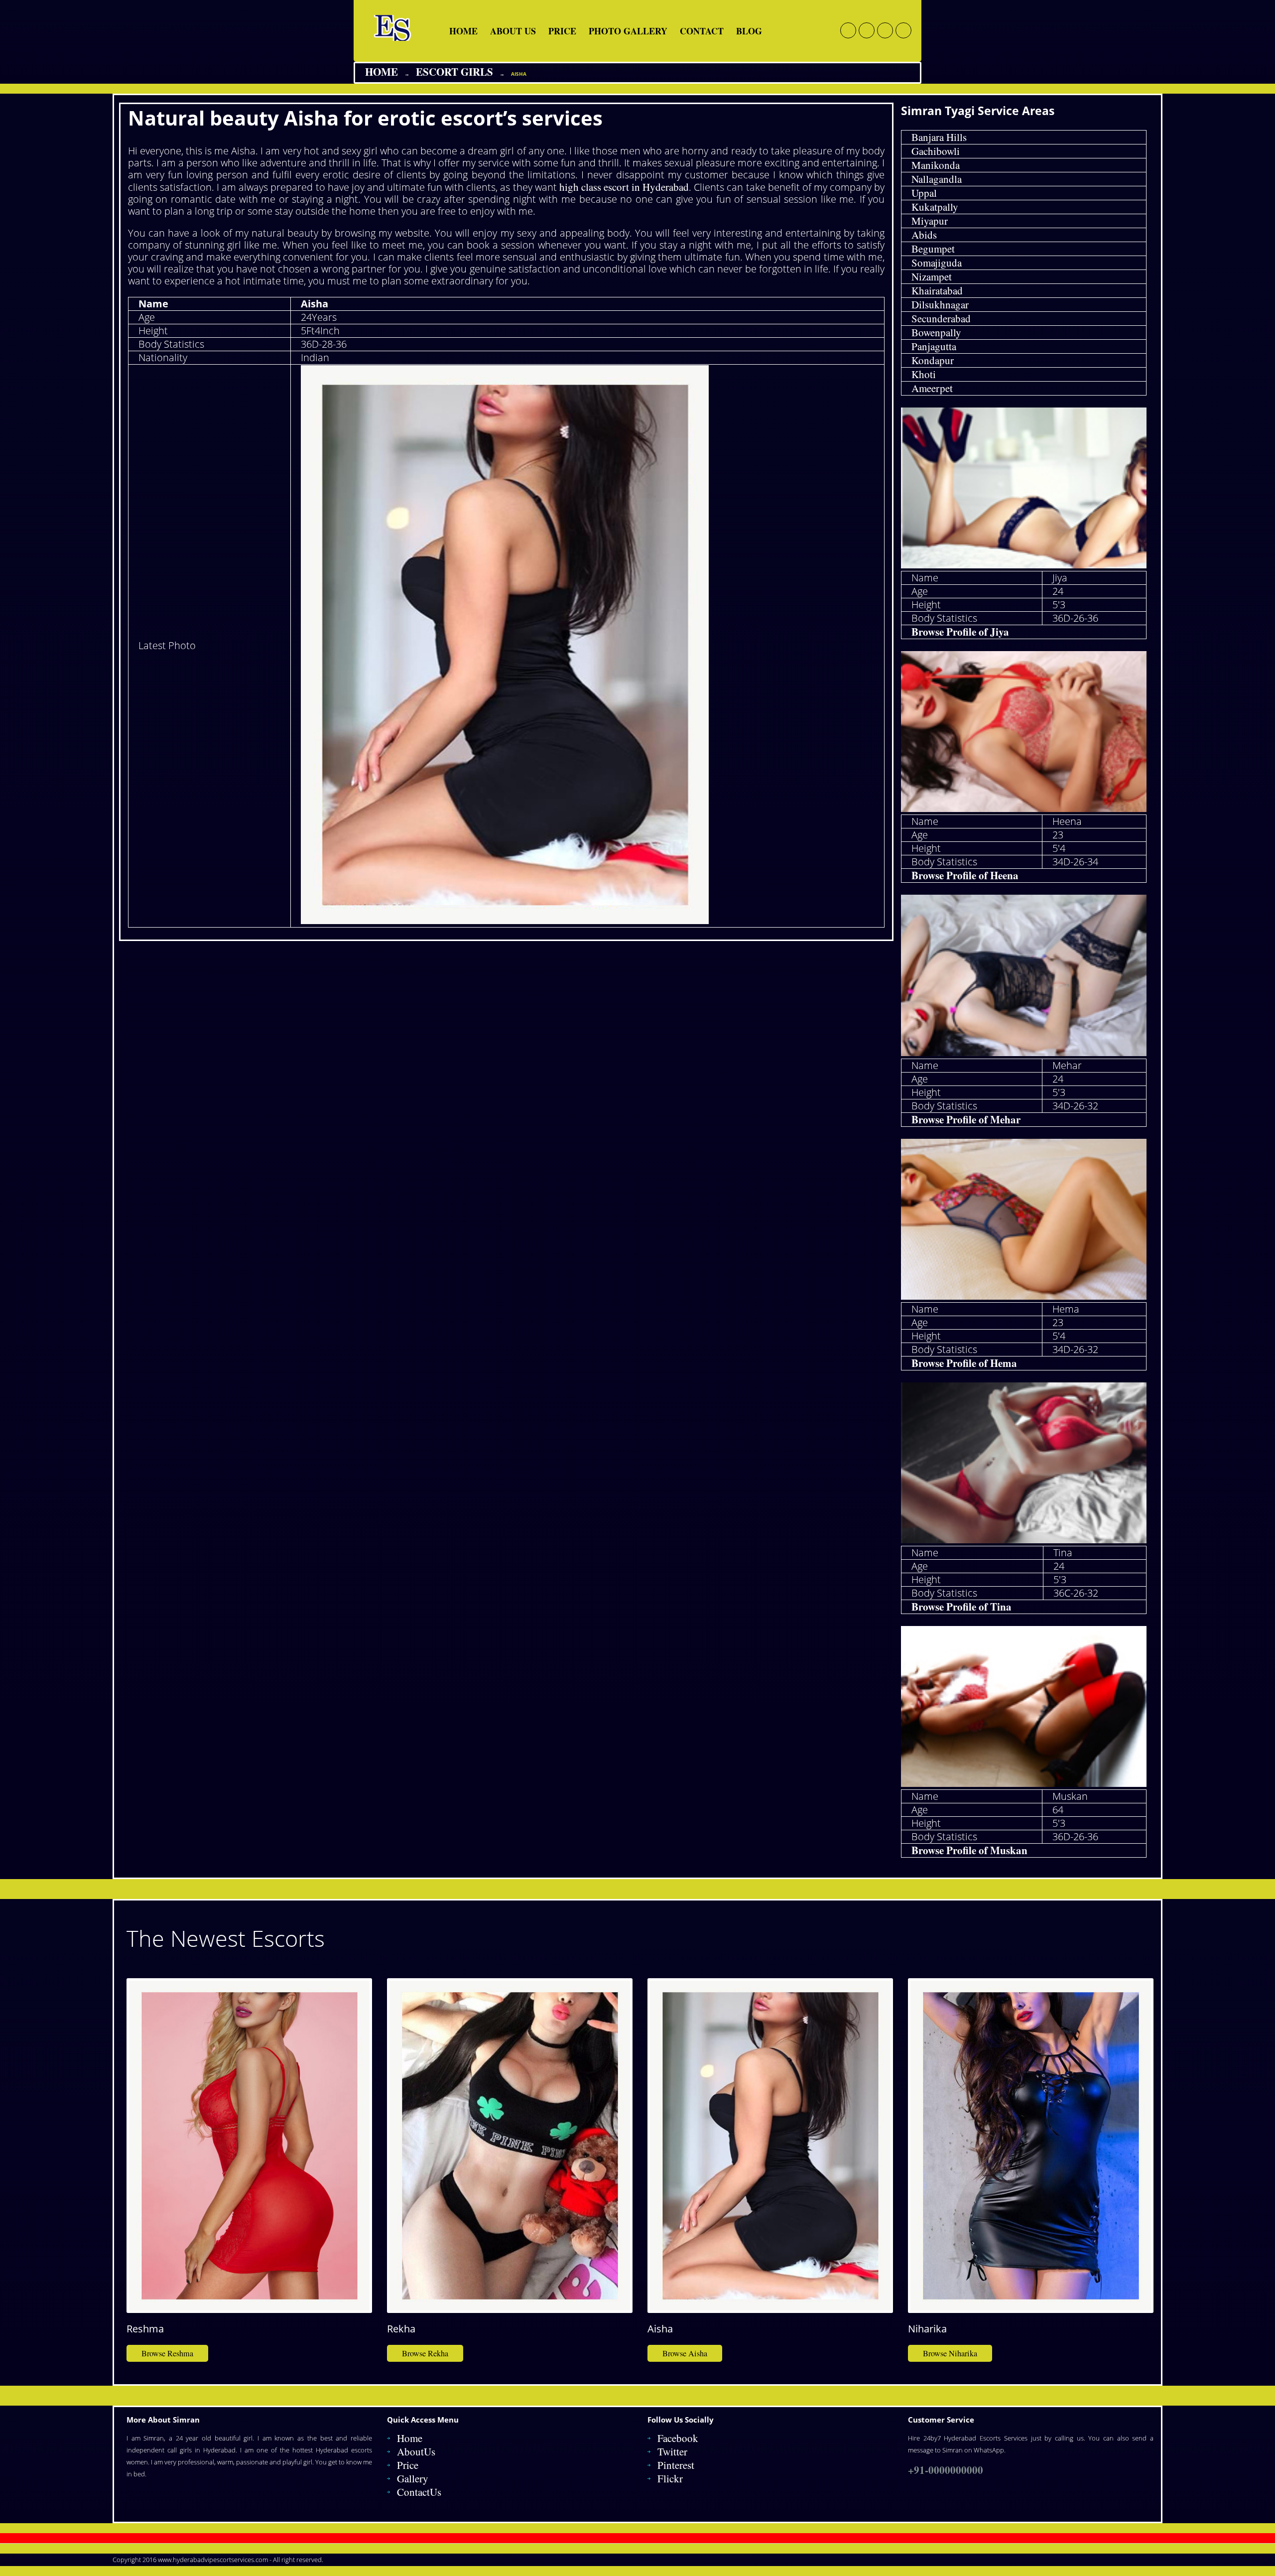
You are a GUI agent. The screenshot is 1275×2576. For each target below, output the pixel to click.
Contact (702, 31)
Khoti (924, 374)
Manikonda (936, 165)
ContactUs (419, 2492)
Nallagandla (937, 179)
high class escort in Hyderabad (624, 187)
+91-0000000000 (946, 2470)
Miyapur (930, 221)
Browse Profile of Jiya (960, 632)
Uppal (924, 193)
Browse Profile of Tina (961, 1607)
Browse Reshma (167, 2353)
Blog (749, 31)
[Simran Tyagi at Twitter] (867, 30)
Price (562, 31)
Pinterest (676, 2465)
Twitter (672, 2451)
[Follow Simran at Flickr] (885, 30)
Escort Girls (454, 72)
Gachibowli (936, 151)
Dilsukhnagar (940, 304)
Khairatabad (937, 290)
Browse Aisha (685, 2353)
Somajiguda (937, 263)
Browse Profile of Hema (964, 1363)
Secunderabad (941, 318)
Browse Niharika (950, 2353)
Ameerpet (932, 388)
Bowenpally (936, 332)
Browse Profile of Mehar (966, 1119)
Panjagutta (934, 346)
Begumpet (933, 249)
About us (513, 31)
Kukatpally (935, 207)
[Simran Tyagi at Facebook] (848, 30)
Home (463, 31)
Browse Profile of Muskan (969, 1850)
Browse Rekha (425, 2353)
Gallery (413, 2478)
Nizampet (932, 276)
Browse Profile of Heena (965, 875)
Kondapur (933, 360)
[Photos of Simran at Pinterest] (903, 30)
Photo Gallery (628, 31)
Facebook (678, 2438)
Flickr (670, 2478)
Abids (924, 235)
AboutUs (416, 2451)
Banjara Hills (939, 137)
